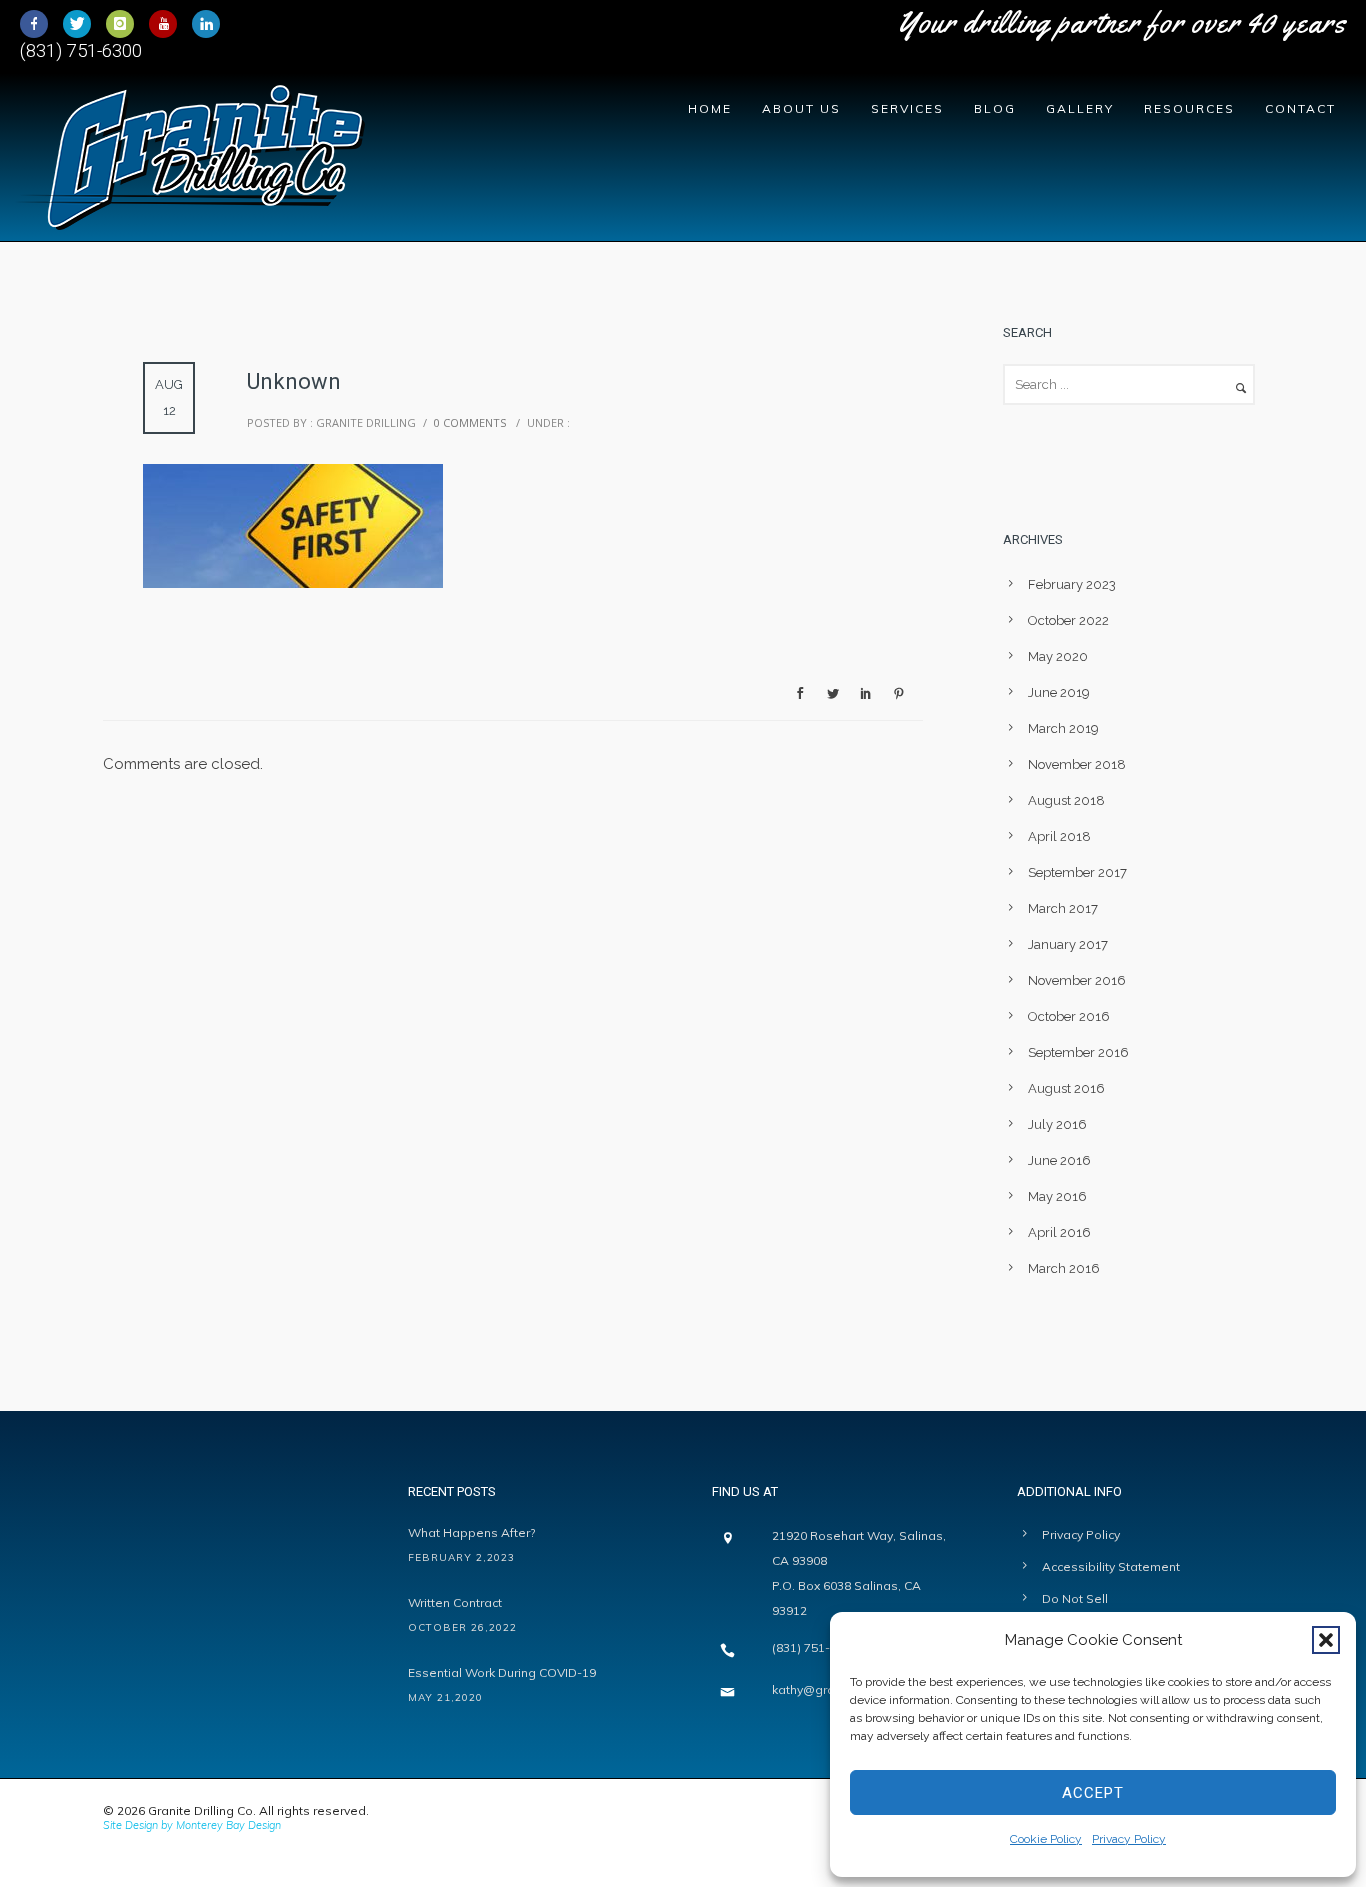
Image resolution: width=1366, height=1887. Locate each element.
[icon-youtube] (168, 24)
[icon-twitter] (82, 24)
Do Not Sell (1075, 1598)
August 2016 (1066, 1088)
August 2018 (1066, 800)
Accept (1093, 1793)
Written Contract (455, 1602)
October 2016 (1069, 1016)
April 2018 (1059, 836)
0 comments (470, 422)
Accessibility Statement (1111, 1566)
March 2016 (1064, 1268)
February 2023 (1072, 584)
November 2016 (1077, 980)
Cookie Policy (1046, 1839)
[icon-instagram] (125, 24)
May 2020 (1058, 656)
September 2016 (1078, 1052)
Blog (995, 108)
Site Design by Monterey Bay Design (192, 1825)
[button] (1326, 1640)
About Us (801, 108)
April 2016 (1059, 1232)
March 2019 (1063, 728)
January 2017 (1068, 944)
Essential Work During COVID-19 (502, 1672)
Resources (1189, 108)
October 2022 (1068, 620)
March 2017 (1063, 908)
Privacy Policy (1129, 1839)
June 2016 (1059, 1160)
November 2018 (1077, 764)
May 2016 (1057, 1196)
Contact (1300, 108)
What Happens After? (471, 1532)
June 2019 (1059, 692)
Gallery (1080, 108)
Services (907, 108)
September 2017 (1077, 872)
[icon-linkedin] (206, 24)
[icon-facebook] (39, 24)
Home (710, 108)
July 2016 (1057, 1124)
